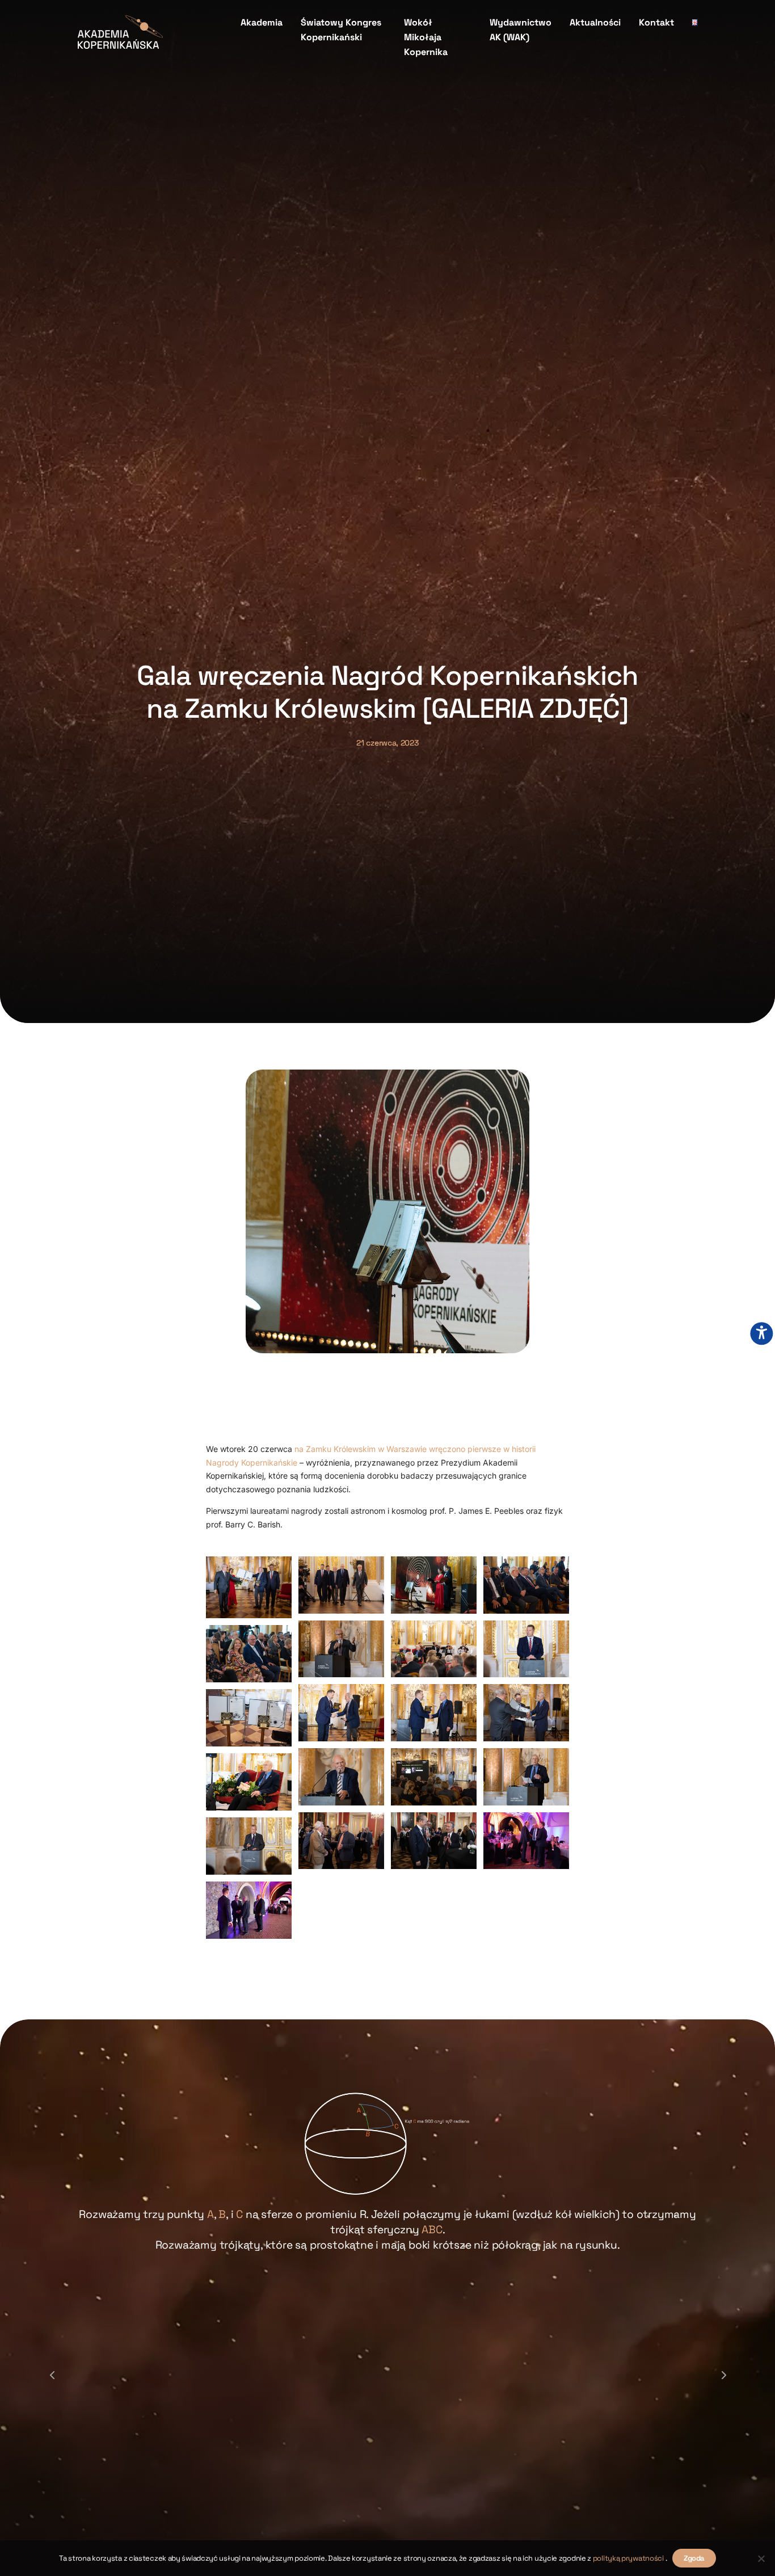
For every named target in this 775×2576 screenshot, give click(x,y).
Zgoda (694, 2558)
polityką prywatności (629, 2558)
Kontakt (656, 22)
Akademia (262, 22)
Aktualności (595, 22)
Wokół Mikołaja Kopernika (426, 37)
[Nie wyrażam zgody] (761, 2558)
